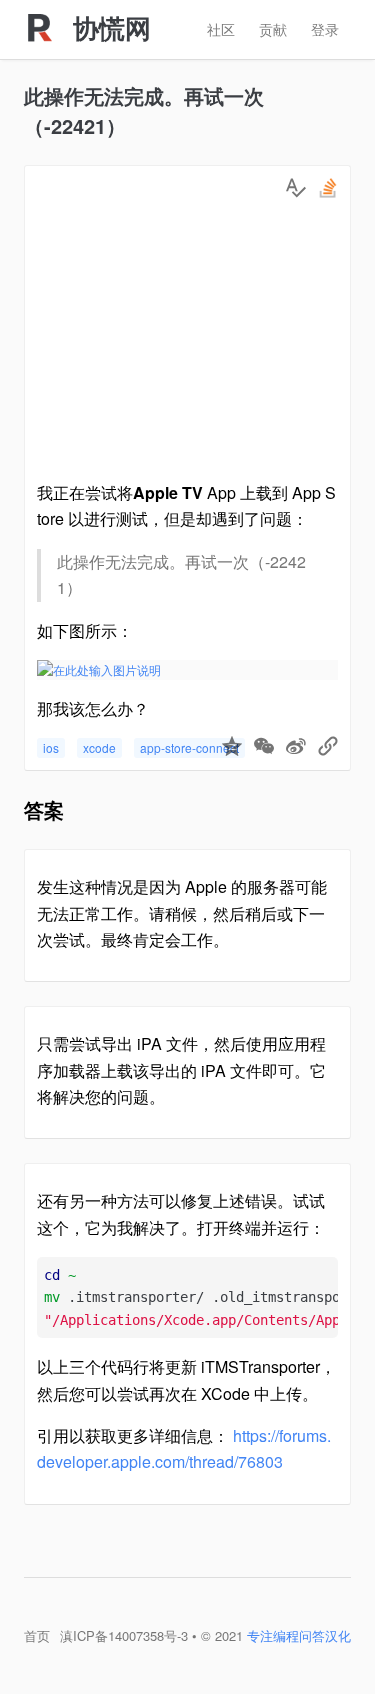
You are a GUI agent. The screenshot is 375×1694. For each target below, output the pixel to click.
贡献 (273, 29)
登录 (325, 29)
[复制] (328, 748)
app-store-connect (189, 747)
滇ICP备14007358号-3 (124, 1635)
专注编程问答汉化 (299, 1635)
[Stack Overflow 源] (328, 188)
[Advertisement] (187, 345)
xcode (99, 747)
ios (51, 747)
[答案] (296, 188)
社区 (221, 29)
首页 (37, 1635)
